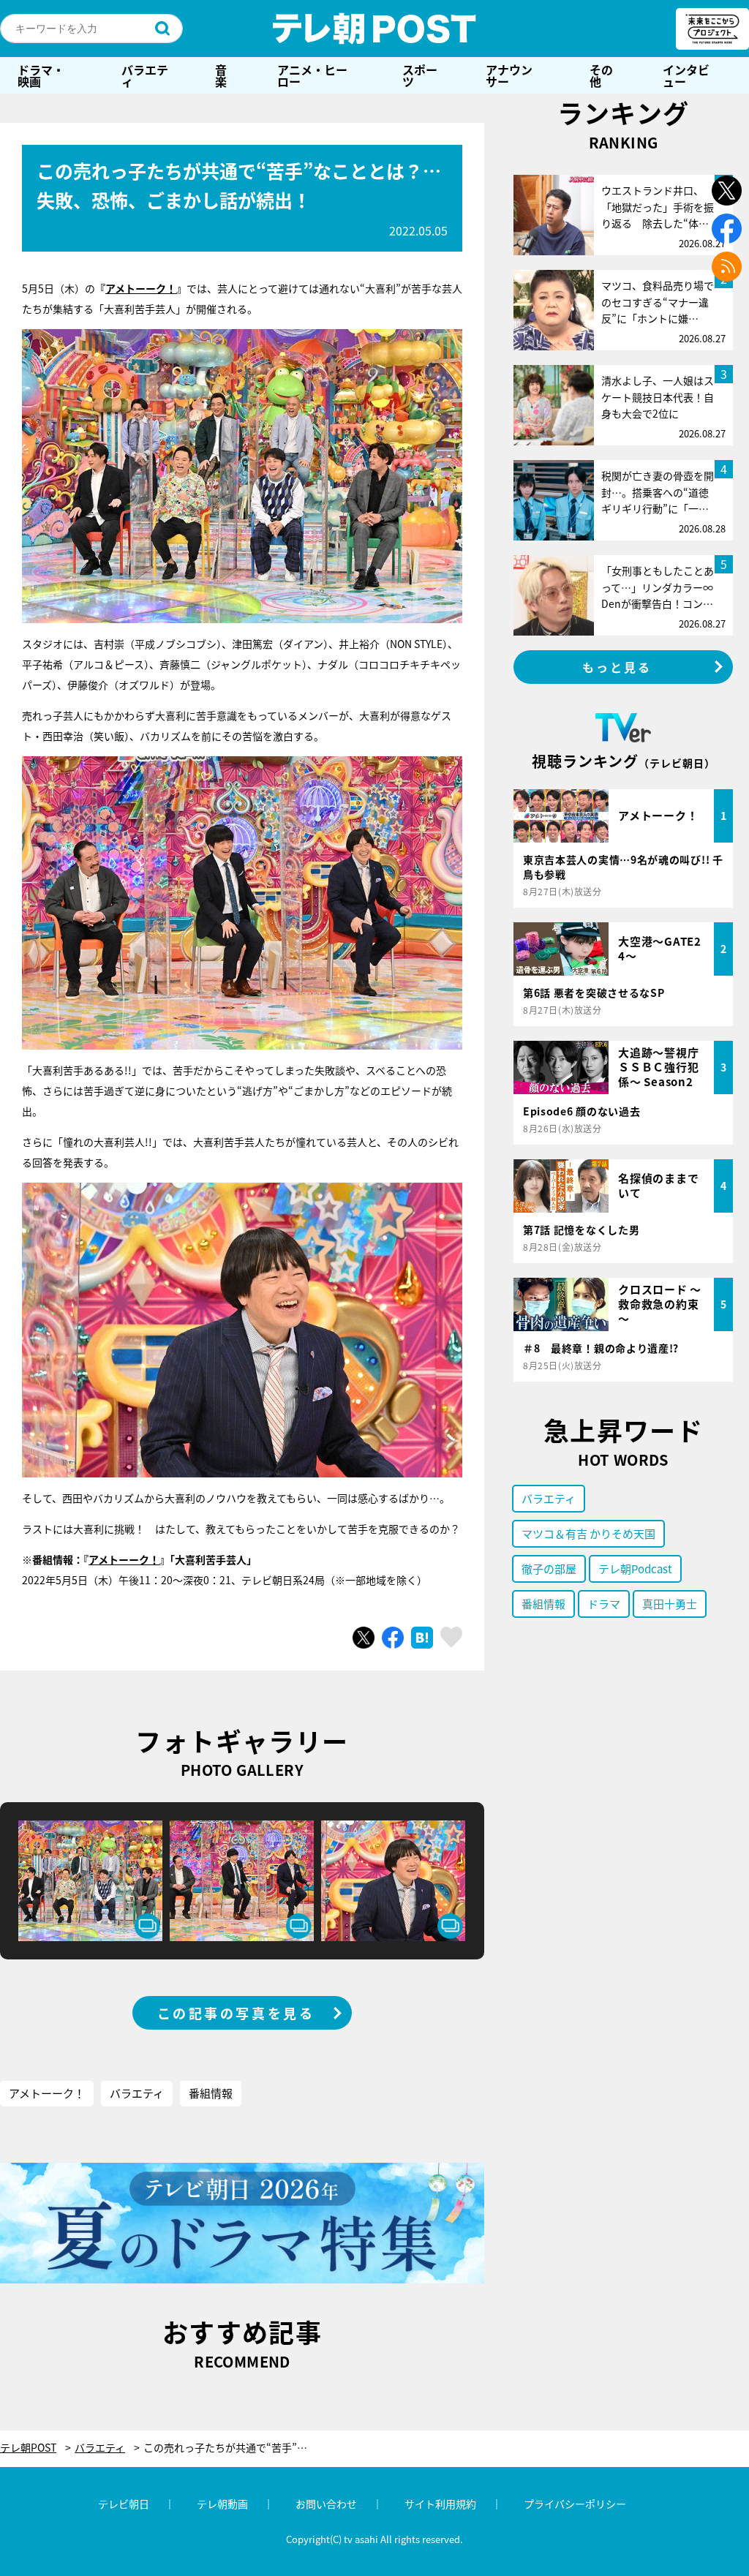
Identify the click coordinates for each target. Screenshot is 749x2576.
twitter (727, 191)
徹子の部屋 (549, 1568)
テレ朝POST (374, 29)
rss (727, 267)
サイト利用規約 (440, 2504)
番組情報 (211, 2093)
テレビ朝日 (124, 2504)
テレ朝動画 (222, 2504)
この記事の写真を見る (236, 2013)
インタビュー (686, 75)
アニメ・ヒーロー (312, 75)
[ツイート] (364, 1638)
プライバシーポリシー (575, 2504)
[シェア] (393, 1638)
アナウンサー (509, 75)
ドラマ (604, 1604)
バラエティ (145, 75)
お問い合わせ (326, 2504)
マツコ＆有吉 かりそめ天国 (588, 1533)
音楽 (221, 75)
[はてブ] (422, 1638)
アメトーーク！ (141, 288)
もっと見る (617, 667)
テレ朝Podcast (635, 1568)
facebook (727, 229)
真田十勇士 (670, 1604)
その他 (601, 75)
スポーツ (420, 75)
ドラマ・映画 (41, 75)
